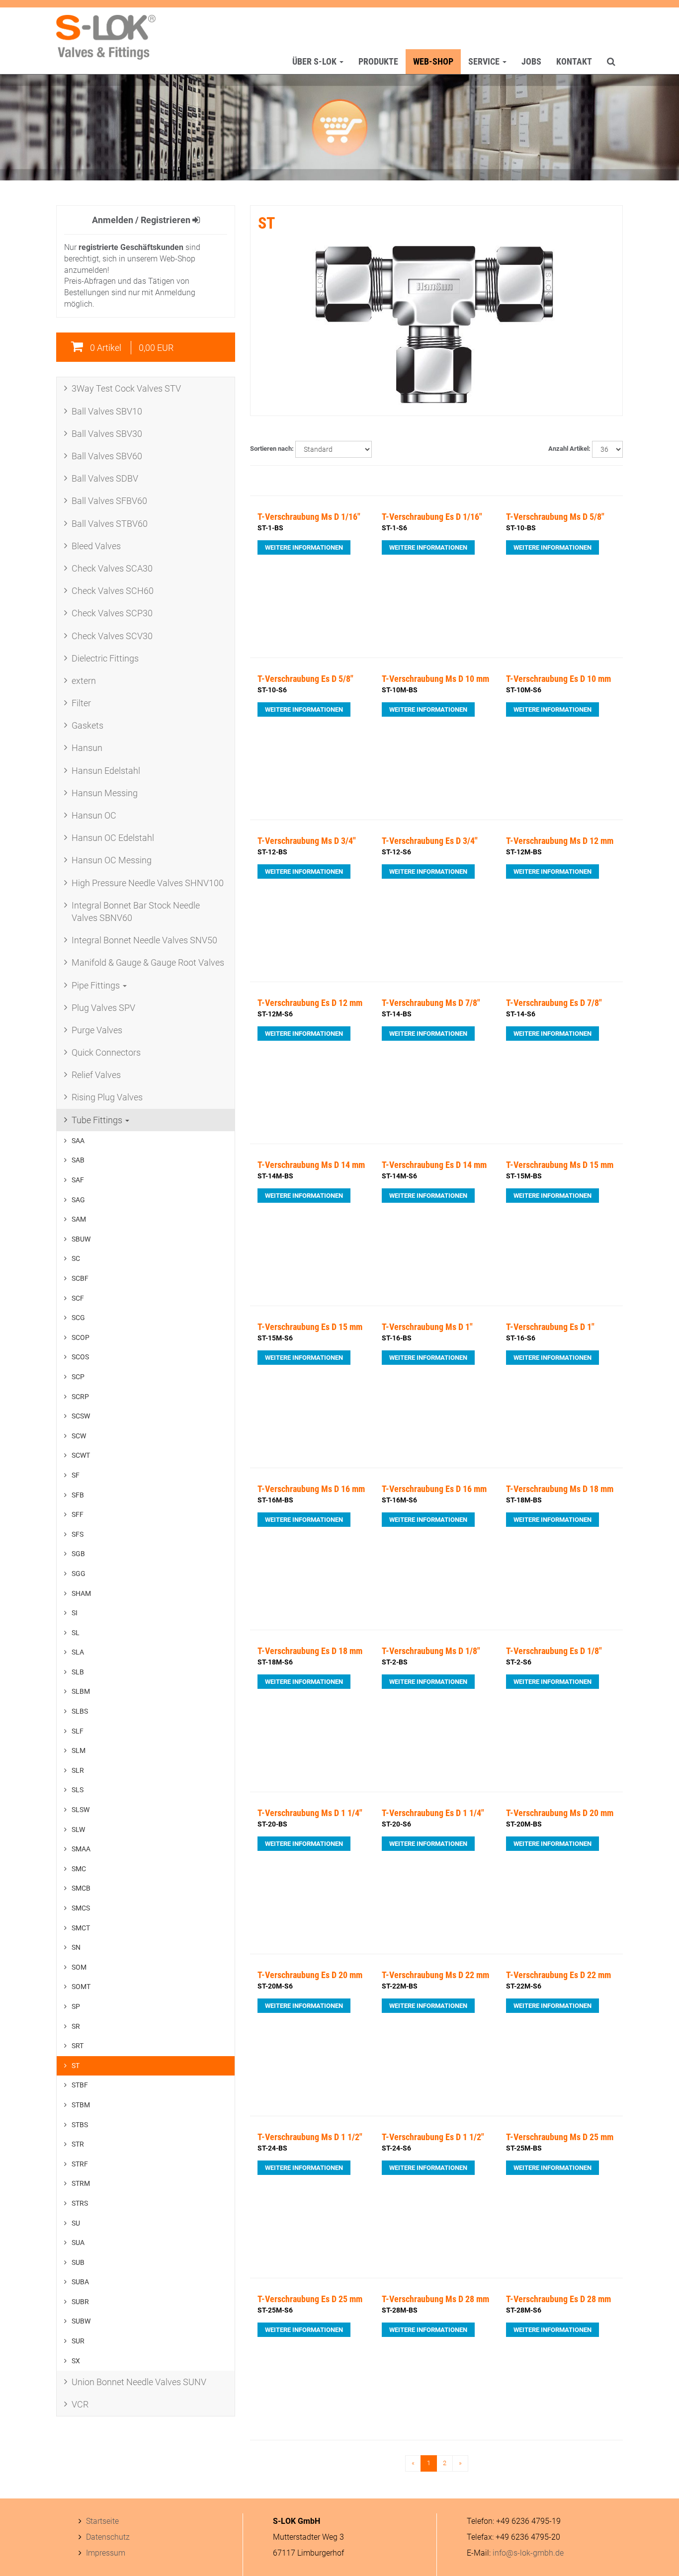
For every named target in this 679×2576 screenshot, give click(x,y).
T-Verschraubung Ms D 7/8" (431, 1003)
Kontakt (574, 61)
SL (76, 1633)
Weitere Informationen (304, 547)
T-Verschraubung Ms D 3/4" (307, 841)
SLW (78, 1829)
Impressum (106, 2553)
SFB (78, 1495)
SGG (79, 1574)
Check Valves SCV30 (112, 636)
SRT (78, 2046)
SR (76, 2026)
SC (76, 1258)
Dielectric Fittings (105, 658)
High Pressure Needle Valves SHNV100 (148, 883)
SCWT (81, 1455)
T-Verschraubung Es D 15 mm (310, 1327)
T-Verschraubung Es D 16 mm (434, 1489)
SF (76, 1475)
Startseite (102, 2521)
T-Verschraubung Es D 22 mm (558, 1975)
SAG (78, 1200)
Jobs (531, 61)
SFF (78, 1514)
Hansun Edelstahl (106, 771)
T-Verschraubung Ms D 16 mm (311, 1489)
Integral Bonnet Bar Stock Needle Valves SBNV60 (136, 912)
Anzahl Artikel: (569, 449)
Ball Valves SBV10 (107, 411)
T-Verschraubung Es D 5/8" (305, 679)
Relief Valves (96, 1075)
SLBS (80, 1711)
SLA (78, 1652)
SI (75, 1613)
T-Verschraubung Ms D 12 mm (560, 841)
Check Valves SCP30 (112, 613)
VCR (80, 2404)
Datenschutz (108, 2537)
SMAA (81, 1849)
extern (84, 681)
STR (78, 2144)
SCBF (80, 1278)
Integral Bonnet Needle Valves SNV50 (144, 940)
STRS (80, 2203)
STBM (81, 2105)
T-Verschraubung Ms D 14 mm (311, 1165)
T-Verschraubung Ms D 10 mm (435, 679)
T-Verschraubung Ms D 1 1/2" (310, 2137)
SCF (78, 1298)
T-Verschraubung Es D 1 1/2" (433, 2137)
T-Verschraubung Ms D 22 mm (435, 1975)
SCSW (81, 1416)
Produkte (378, 61)
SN (76, 1947)
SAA (78, 1141)
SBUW (81, 1239)
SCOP (81, 1337)
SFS (78, 1534)
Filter (81, 703)
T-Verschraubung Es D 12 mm (310, 1003)
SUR (78, 2341)
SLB (78, 1672)
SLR (78, 1770)
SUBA (80, 2282)
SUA (78, 2243)
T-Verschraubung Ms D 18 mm (560, 1489)
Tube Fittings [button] (98, 1120)
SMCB (81, 1888)
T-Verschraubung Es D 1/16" (432, 517)
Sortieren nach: (272, 449)
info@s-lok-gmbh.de (528, 2553)
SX (76, 2361)
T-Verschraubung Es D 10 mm (558, 679)
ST (76, 2066)
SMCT (81, 1928)
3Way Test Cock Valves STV (126, 388)
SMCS (81, 1908)
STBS (80, 2125)
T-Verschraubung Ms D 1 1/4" (310, 1813)
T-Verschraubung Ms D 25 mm (560, 2137)
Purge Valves (97, 1030)
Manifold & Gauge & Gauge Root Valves (148, 962)
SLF (78, 1731)
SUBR (80, 2302)
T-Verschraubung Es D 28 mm (558, 2299)
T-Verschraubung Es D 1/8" (554, 1651)
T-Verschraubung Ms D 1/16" (309, 517)
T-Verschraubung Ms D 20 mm (560, 1813)
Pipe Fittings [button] (97, 985)
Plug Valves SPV (103, 1008)
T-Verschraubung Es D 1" (550, 1327)
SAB (78, 1160)
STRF (80, 2164)
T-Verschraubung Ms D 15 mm (560, 1165)
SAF (78, 1180)
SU (76, 2223)
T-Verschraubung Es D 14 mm (434, 1165)
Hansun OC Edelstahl (113, 838)
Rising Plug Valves (107, 1097)
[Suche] (611, 62)
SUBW (81, 2321)
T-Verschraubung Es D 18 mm (310, 1651)
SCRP (80, 1397)
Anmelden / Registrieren (142, 220)
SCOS (80, 1357)
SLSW (81, 1810)
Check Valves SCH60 (113, 591)
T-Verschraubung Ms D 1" (427, 1327)
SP (76, 2006)
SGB (78, 1554)
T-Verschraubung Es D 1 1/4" (433, 1813)
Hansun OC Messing (112, 860)
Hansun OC (94, 815)
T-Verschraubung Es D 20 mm (310, 1975)
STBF (80, 2085)
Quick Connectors (106, 1052)
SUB (78, 2262)
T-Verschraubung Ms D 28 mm (435, 2299)
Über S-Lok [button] (315, 61)
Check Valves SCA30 (112, 568)
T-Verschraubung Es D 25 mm (310, 2299)
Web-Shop (433, 61)
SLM (79, 1750)
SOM (79, 1967)
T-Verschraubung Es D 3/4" (430, 841)
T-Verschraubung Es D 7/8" (554, 1003)
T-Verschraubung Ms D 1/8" (431, 1651)
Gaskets (87, 725)
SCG (78, 1318)
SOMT (81, 1987)
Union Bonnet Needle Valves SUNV (139, 2382)
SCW (79, 1436)
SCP (78, 1377)
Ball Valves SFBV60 (109, 501)
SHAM (81, 1593)
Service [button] (485, 61)
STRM (81, 2183)
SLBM (81, 1691)
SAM (79, 1219)
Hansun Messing (105, 793)
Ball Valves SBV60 (107, 456)
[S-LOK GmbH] (106, 37)
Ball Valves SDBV (105, 478)
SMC (79, 1869)
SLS (78, 1790)
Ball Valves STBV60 (110, 524)
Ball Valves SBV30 (107, 434)
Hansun (87, 748)
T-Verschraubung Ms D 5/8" (555, 517)
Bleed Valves (96, 546)
